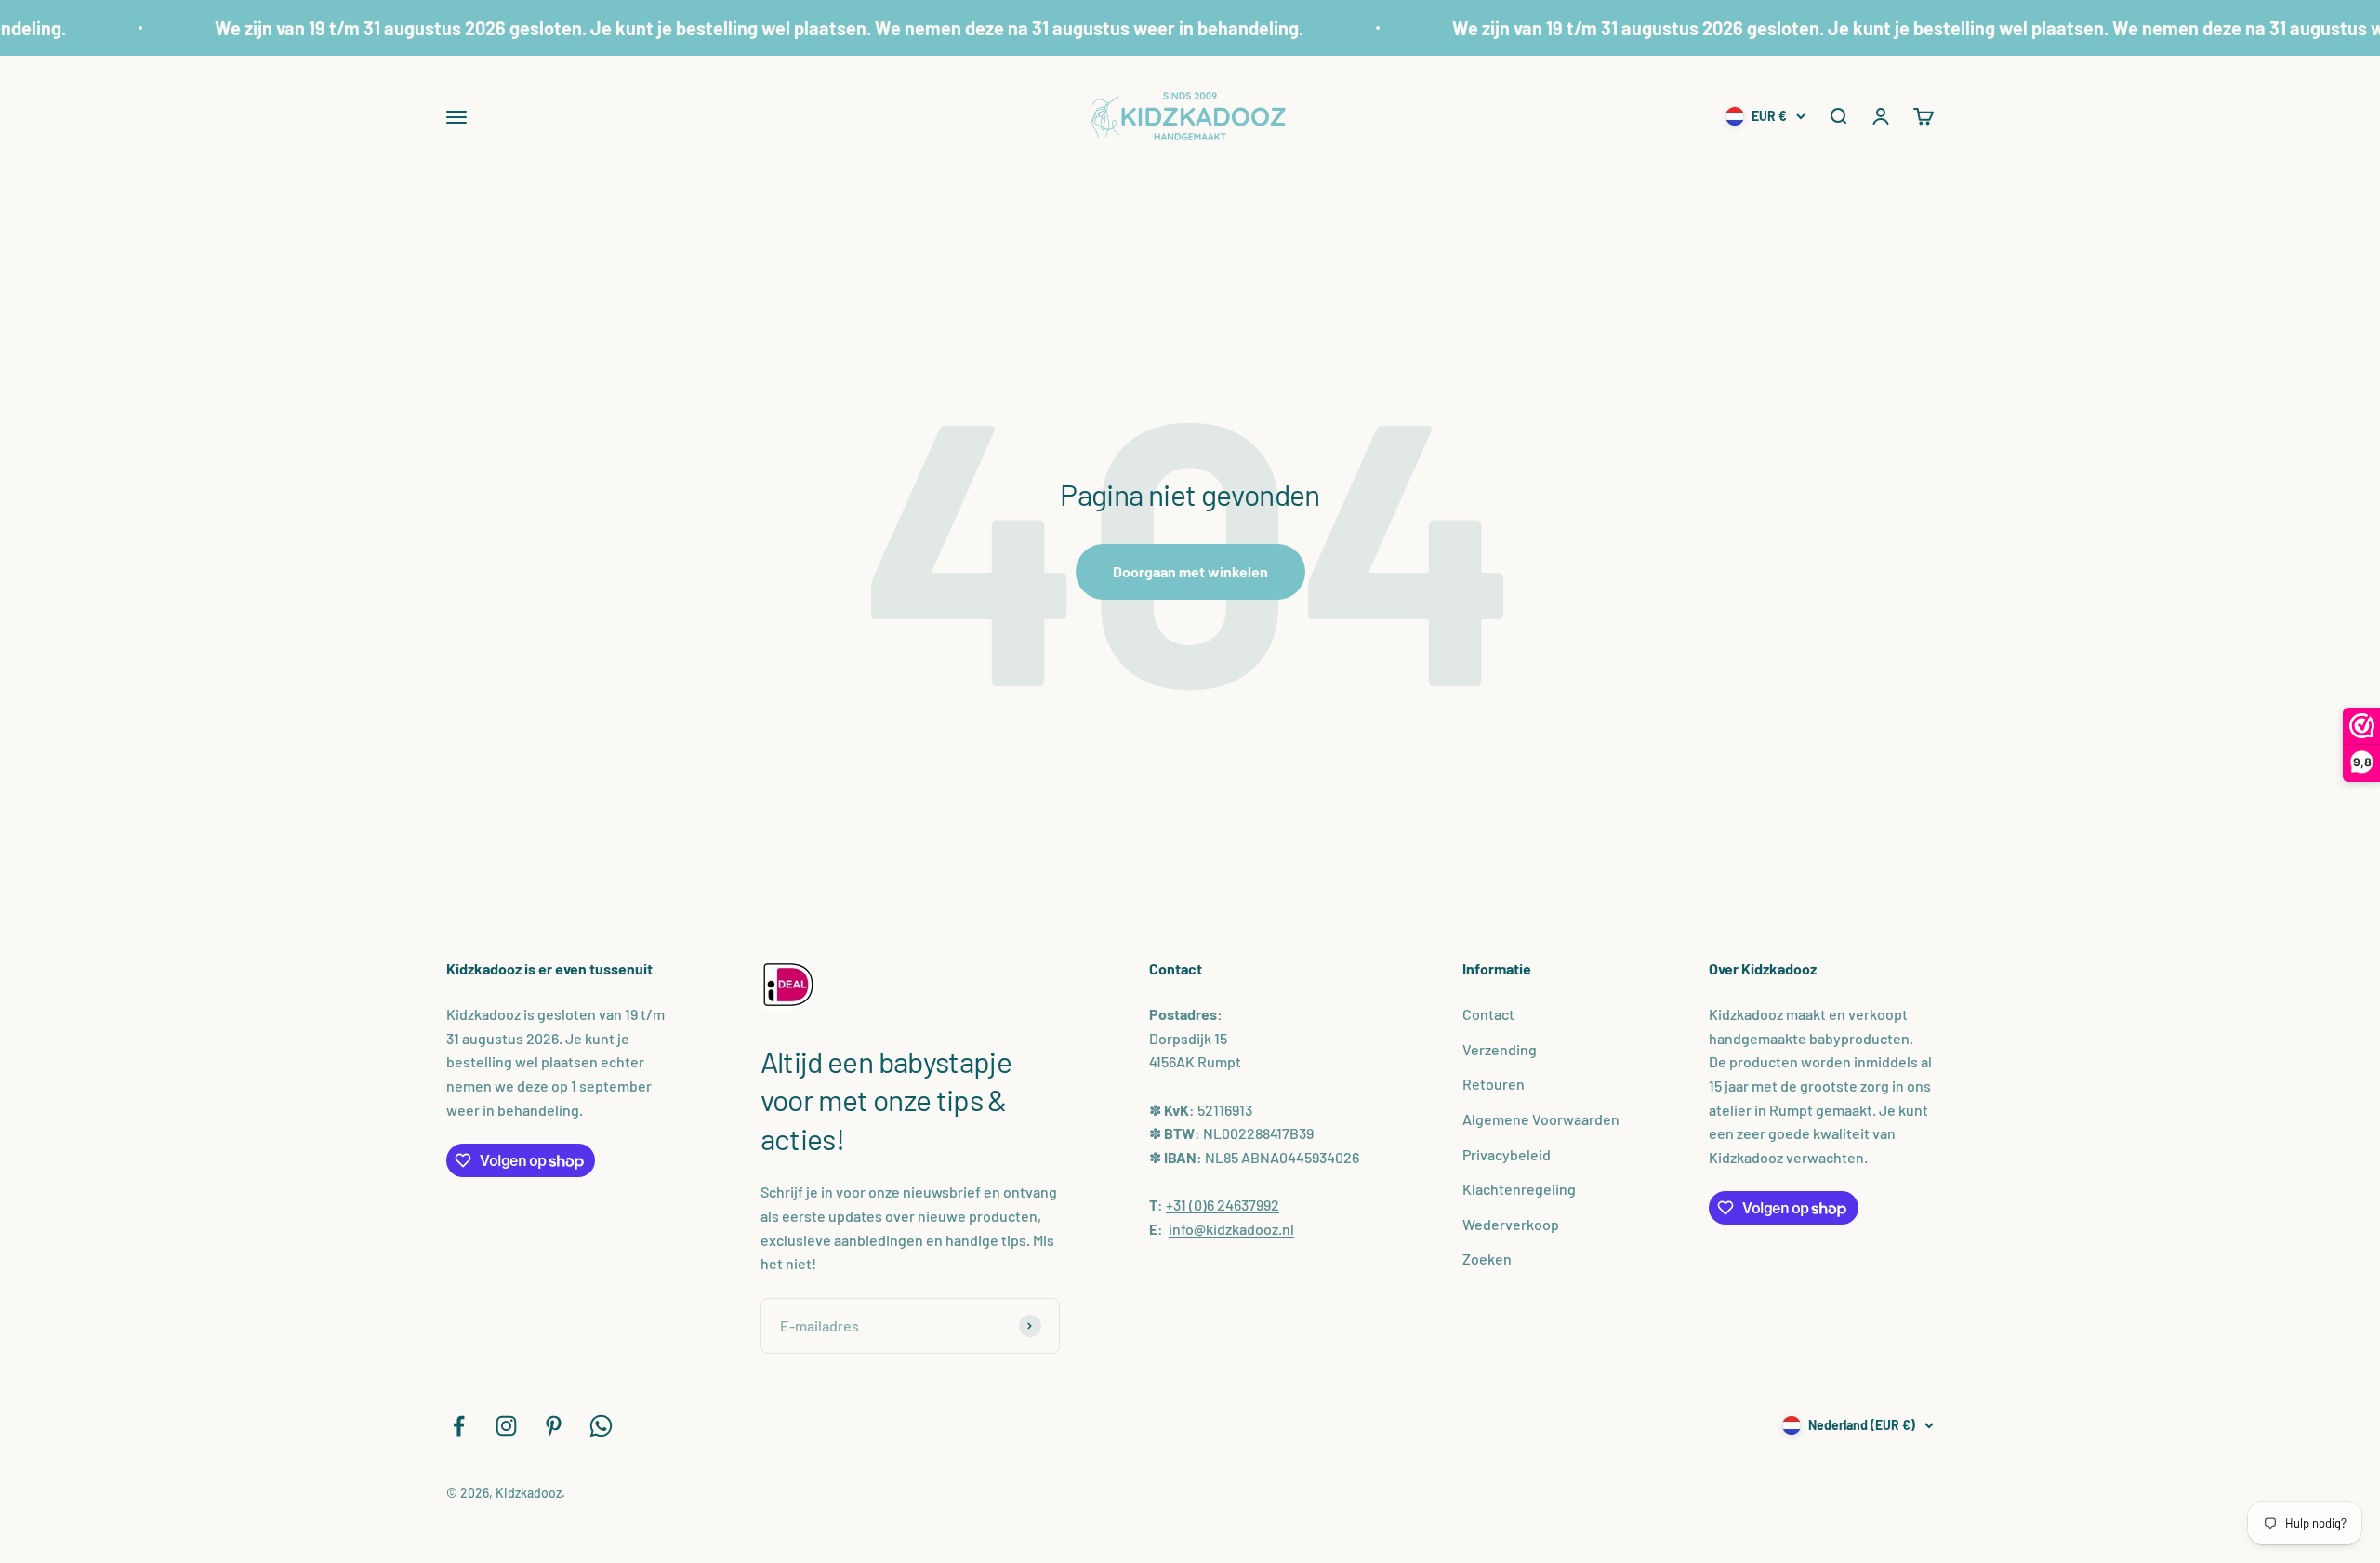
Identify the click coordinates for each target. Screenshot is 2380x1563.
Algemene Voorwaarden (1541, 1119)
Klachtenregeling (1519, 1189)
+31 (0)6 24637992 (1223, 1205)
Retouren (1494, 1084)
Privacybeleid (1507, 1154)
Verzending (1500, 1049)
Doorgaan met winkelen (1190, 571)
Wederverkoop (1511, 1224)
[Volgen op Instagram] (506, 1426)
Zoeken (1487, 1258)
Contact (1488, 1014)
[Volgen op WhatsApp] (601, 1426)
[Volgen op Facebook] (459, 1426)
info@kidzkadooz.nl (1231, 1229)
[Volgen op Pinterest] (554, 1426)
